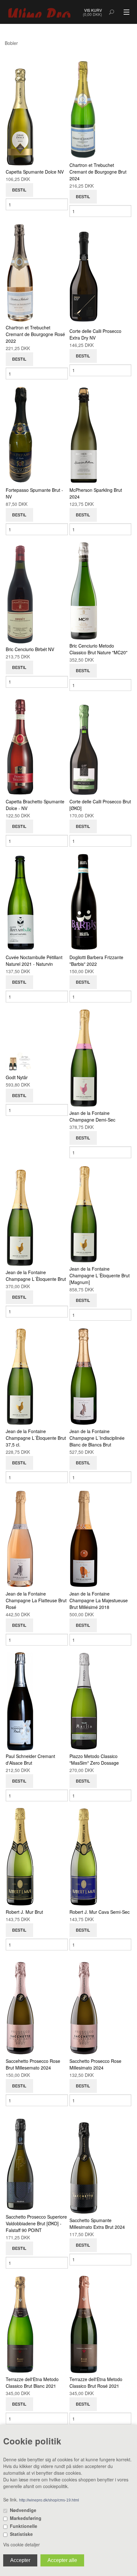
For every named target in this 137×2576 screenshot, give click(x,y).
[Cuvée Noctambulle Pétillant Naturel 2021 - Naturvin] (20, 902)
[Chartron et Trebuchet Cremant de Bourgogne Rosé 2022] (20, 272)
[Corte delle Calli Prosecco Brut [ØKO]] (84, 746)
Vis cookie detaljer (22, 2544)
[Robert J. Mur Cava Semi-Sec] (84, 1856)
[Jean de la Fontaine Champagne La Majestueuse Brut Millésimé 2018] (84, 1538)
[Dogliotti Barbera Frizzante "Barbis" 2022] (84, 902)
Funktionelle (24, 2526)
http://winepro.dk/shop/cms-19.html (49, 2500)
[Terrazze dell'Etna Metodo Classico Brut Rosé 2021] (84, 2324)
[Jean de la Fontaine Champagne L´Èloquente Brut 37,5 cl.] (20, 1376)
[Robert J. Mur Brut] (20, 1856)
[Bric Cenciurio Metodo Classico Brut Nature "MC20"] (84, 590)
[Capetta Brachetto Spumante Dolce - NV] (20, 746)
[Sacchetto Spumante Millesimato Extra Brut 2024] (84, 2164)
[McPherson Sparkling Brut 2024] (84, 434)
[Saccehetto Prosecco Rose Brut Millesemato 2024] (20, 2006)
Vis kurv (93, 10)
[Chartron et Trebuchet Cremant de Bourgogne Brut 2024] (84, 110)
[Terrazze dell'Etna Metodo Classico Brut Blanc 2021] (20, 2324)
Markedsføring (26, 2518)
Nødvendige (23, 2510)
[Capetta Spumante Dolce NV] (20, 116)
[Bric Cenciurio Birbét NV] (20, 593)
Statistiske (21, 2534)
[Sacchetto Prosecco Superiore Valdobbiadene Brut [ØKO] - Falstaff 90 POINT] (20, 2161)
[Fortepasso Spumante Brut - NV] (20, 434)
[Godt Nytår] (20, 1061)
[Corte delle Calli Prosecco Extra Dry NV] (84, 275)
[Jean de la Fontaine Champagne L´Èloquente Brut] (20, 1216)
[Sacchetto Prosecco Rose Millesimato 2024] (84, 2006)
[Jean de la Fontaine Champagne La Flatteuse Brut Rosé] (20, 1538)
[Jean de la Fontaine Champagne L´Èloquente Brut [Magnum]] (84, 1213)
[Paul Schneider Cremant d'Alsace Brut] (20, 1701)
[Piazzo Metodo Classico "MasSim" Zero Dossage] (84, 1701)
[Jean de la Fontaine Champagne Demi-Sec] (84, 1058)
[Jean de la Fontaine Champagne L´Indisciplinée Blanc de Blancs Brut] (84, 1376)
